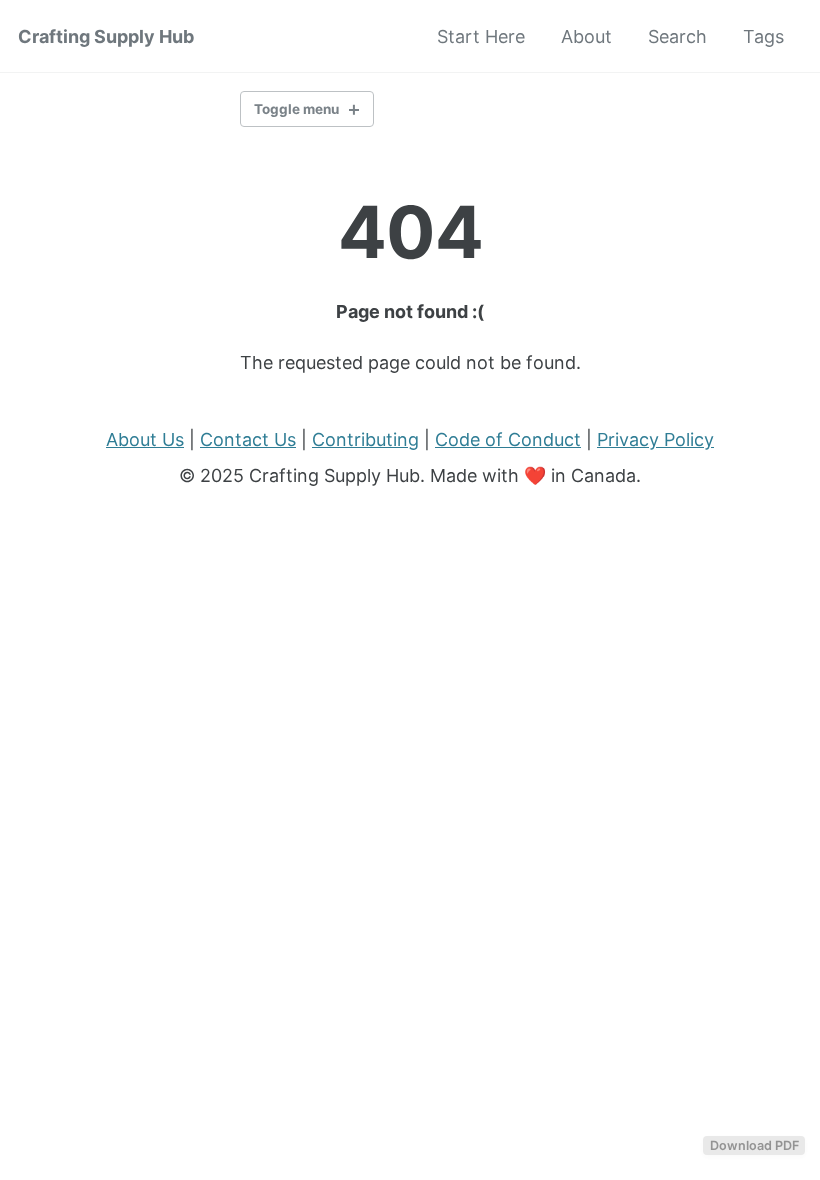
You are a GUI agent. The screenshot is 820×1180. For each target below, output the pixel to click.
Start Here (481, 36)
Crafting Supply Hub (106, 36)
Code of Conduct (508, 439)
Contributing (365, 439)
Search (677, 36)
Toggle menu (296, 109)
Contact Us (248, 439)
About (586, 36)
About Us (145, 439)
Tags (763, 36)
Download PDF (754, 1145)
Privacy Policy (655, 439)
